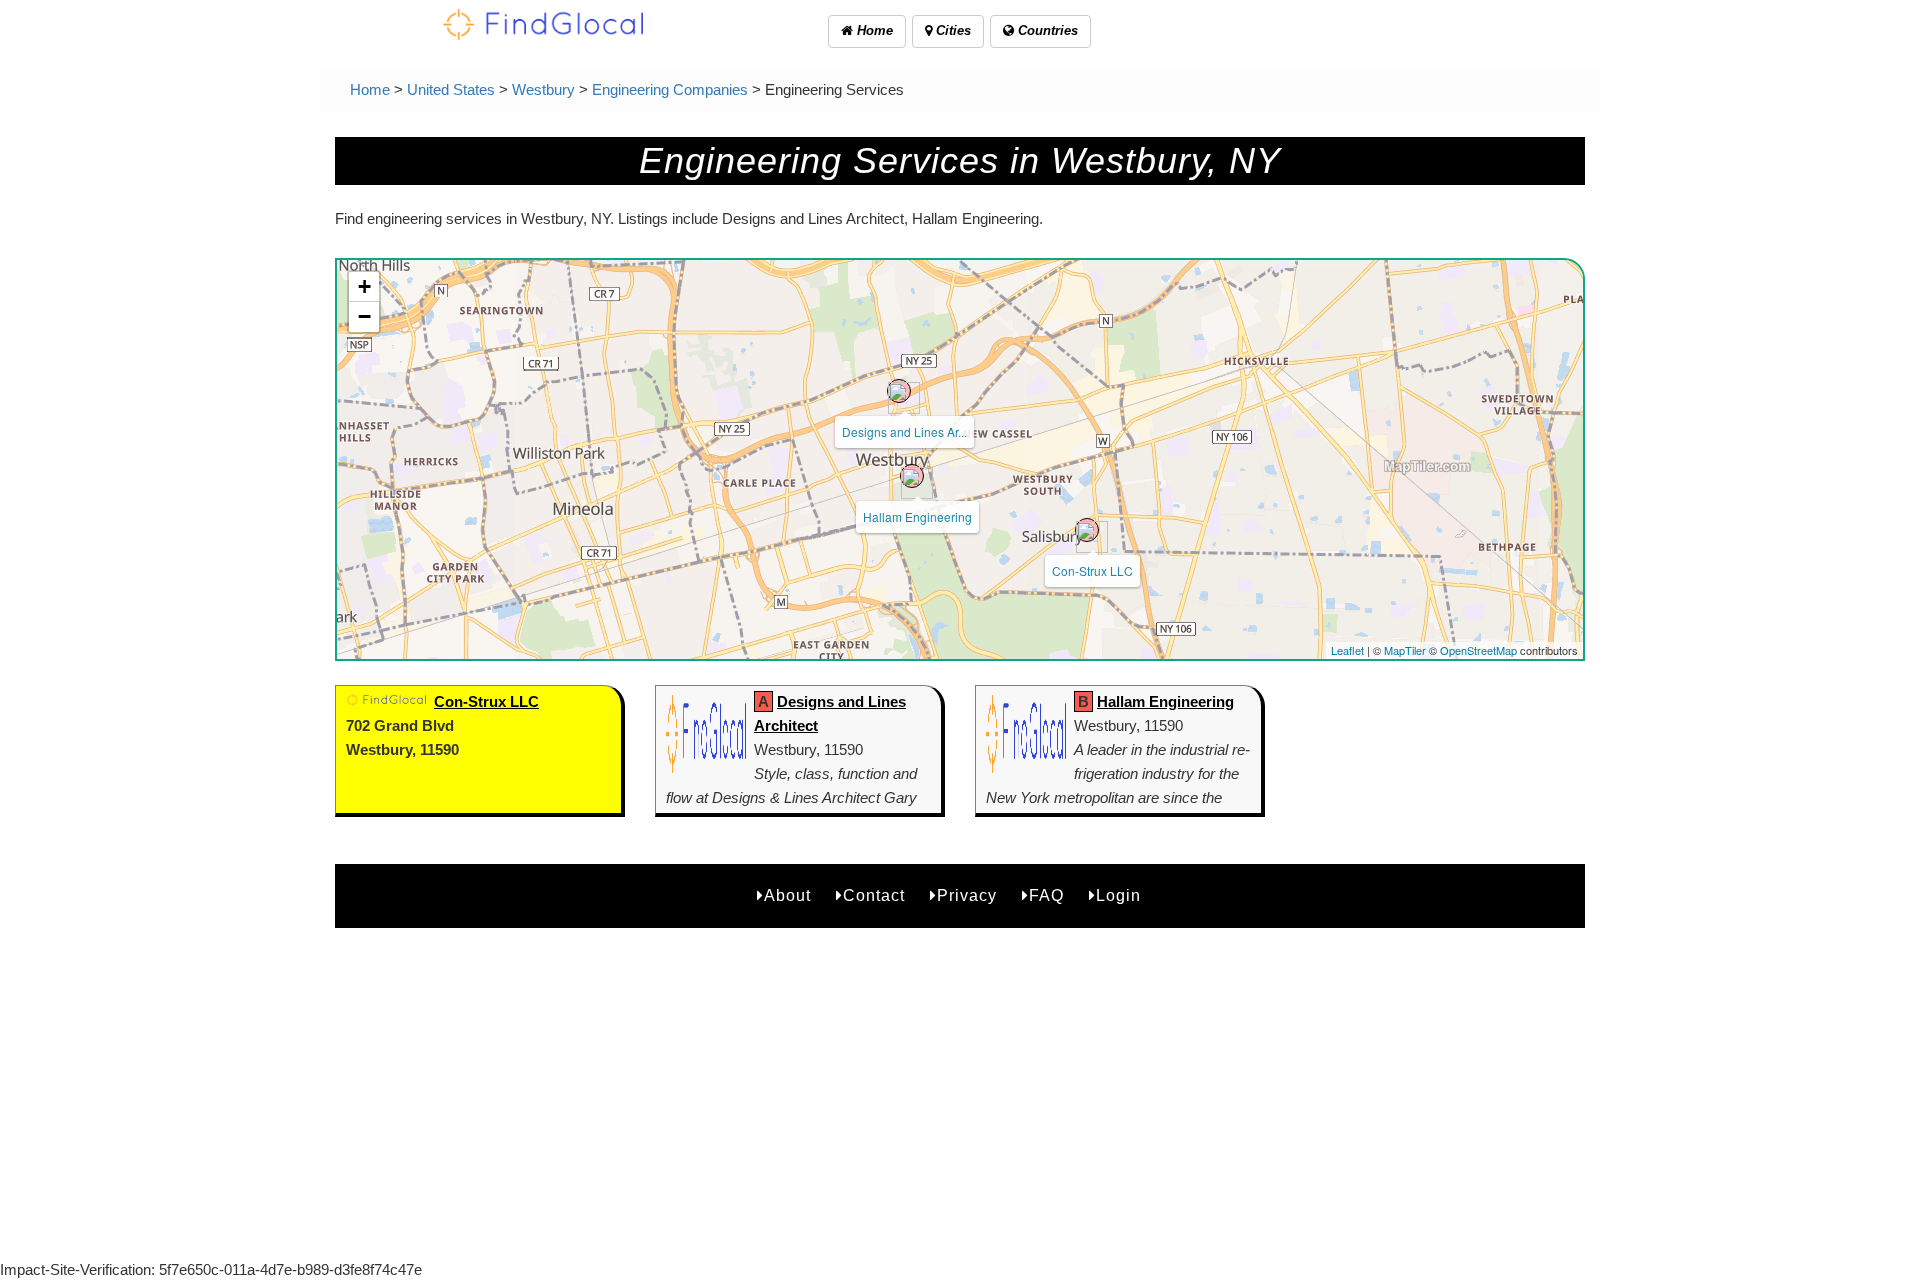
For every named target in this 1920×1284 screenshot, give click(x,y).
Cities (951, 30)
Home (873, 30)
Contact (874, 895)
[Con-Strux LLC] (1087, 530)
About (787, 895)
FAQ (1046, 895)
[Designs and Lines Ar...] (899, 391)
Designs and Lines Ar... (904, 431)
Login (1118, 895)
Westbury (543, 89)
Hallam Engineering (917, 516)
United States (451, 89)
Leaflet (1347, 650)
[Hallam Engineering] (912, 476)
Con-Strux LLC (1092, 570)
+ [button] (364, 286)
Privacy (967, 895)
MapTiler (1405, 650)
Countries (1046, 30)
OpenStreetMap (1478, 650)
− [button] (364, 316)
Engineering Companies (670, 89)
